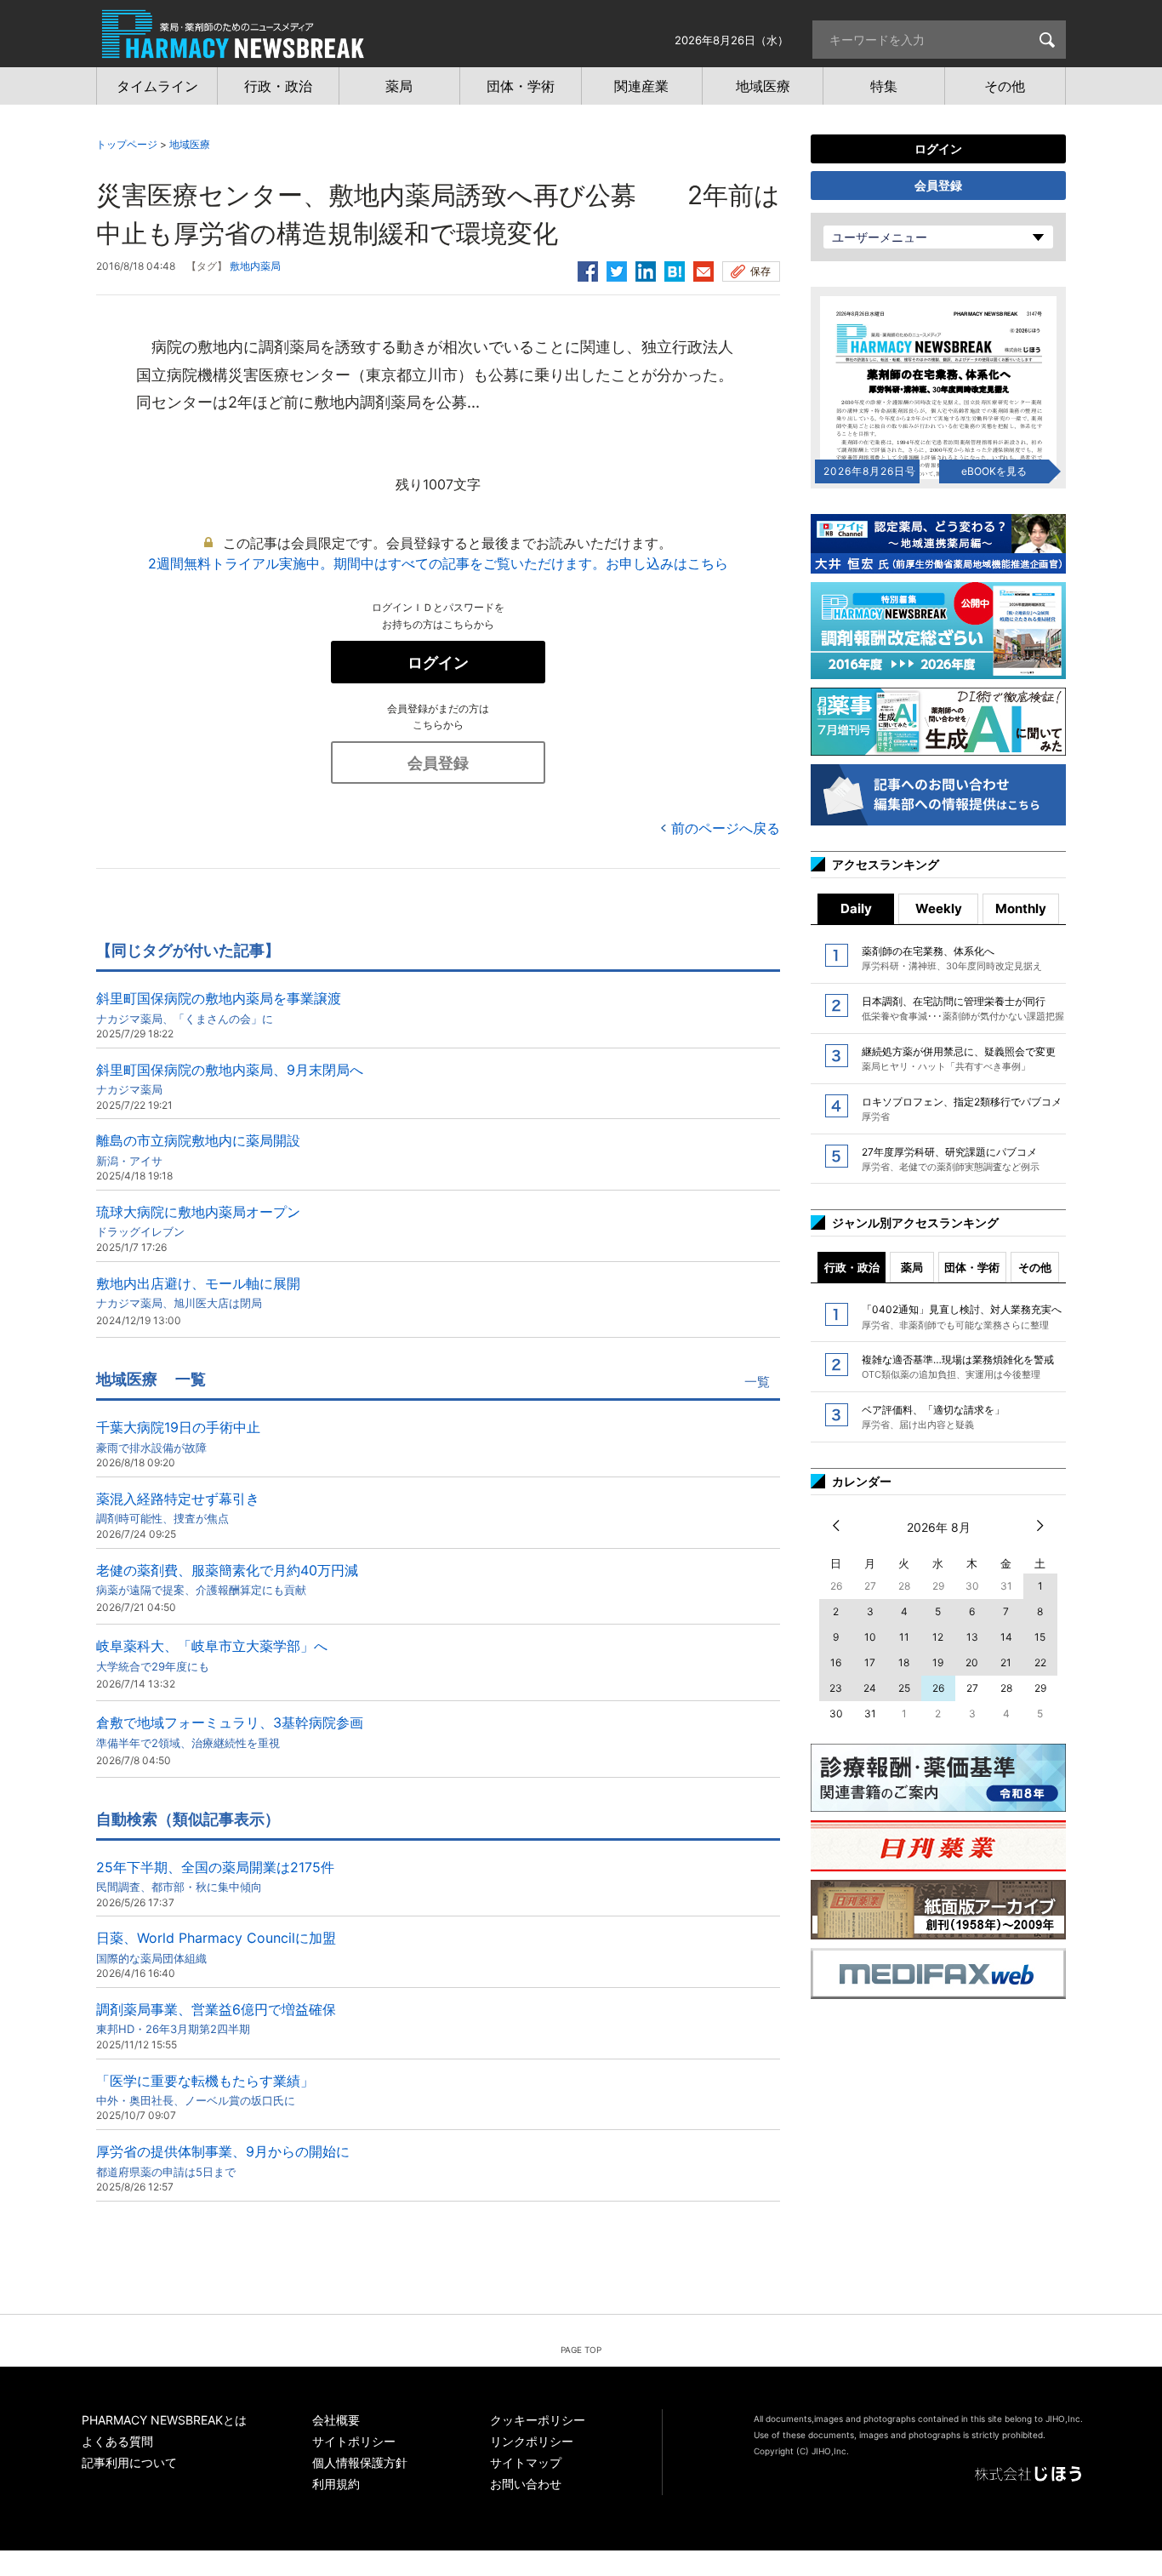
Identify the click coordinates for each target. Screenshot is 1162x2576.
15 (1040, 1637)
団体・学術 (972, 1267)
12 (938, 1637)
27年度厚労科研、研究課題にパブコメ (951, 1159)
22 (1040, 1662)
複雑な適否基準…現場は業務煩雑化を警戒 (958, 1367)
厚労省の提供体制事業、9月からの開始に (223, 2160)
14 (1006, 1637)
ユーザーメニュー (880, 237)
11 (904, 1637)
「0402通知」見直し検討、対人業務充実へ (962, 1317)
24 (870, 1688)
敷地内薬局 (255, 266)
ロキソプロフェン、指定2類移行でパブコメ (962, 1109)
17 (870, 1662)
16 (836, 1662)
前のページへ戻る (726, 828)
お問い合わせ (526, 2484)
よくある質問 (117, 2441)
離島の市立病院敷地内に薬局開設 (198, 1149)
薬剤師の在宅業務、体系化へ (952, 958)
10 (870, 1637)
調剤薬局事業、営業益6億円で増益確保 (216, 2018)
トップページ (127, 144)
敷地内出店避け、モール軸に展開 (198, 1292)
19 (938, 1662)
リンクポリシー (532, 2441)
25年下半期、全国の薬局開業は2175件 (215, 1876)
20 (972, 1662)
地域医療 (190, 144)
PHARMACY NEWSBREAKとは (164, 2420)
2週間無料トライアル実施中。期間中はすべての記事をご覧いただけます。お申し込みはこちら (438, 563)
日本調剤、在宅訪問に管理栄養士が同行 (963, 1008)
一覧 (757, 1382)
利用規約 (336, 2484)
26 (938, 1688)
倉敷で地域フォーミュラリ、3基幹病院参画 (230, 1731)
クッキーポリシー (538, 2420)
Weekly (939, 908)
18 (904, 1662)
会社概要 (336, 2420)
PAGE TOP (581, 2350)
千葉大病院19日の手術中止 (178, 1436)
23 (836, 1688)
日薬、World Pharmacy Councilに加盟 (216, 1947)
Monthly (1021, 908)
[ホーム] (233, 49)
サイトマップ (526, 2462)
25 (904, 1688)
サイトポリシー (354, 2441)
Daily (856, 908)
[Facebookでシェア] (588, 269)
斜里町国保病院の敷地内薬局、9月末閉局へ (230, 1079)
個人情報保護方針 (360, 2462)
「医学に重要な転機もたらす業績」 (205, 2090)
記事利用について (129, 2462)
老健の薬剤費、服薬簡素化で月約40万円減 (227, 1579)
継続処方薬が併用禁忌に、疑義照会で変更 (959, 1059)
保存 (760, 271)
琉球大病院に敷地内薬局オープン (198, 1221)
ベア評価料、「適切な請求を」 (933, 1417)
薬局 (912, 1267)
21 (1006, 1662)
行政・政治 (852, 1267)
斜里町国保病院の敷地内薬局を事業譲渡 (219, 1007)
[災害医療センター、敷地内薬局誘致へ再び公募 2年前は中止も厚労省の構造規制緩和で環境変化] (675, 269)
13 (972, 1637)
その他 (1035, 1267)
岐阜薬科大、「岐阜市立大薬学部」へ (212, 1655)
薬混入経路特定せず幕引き (178, 1508)
